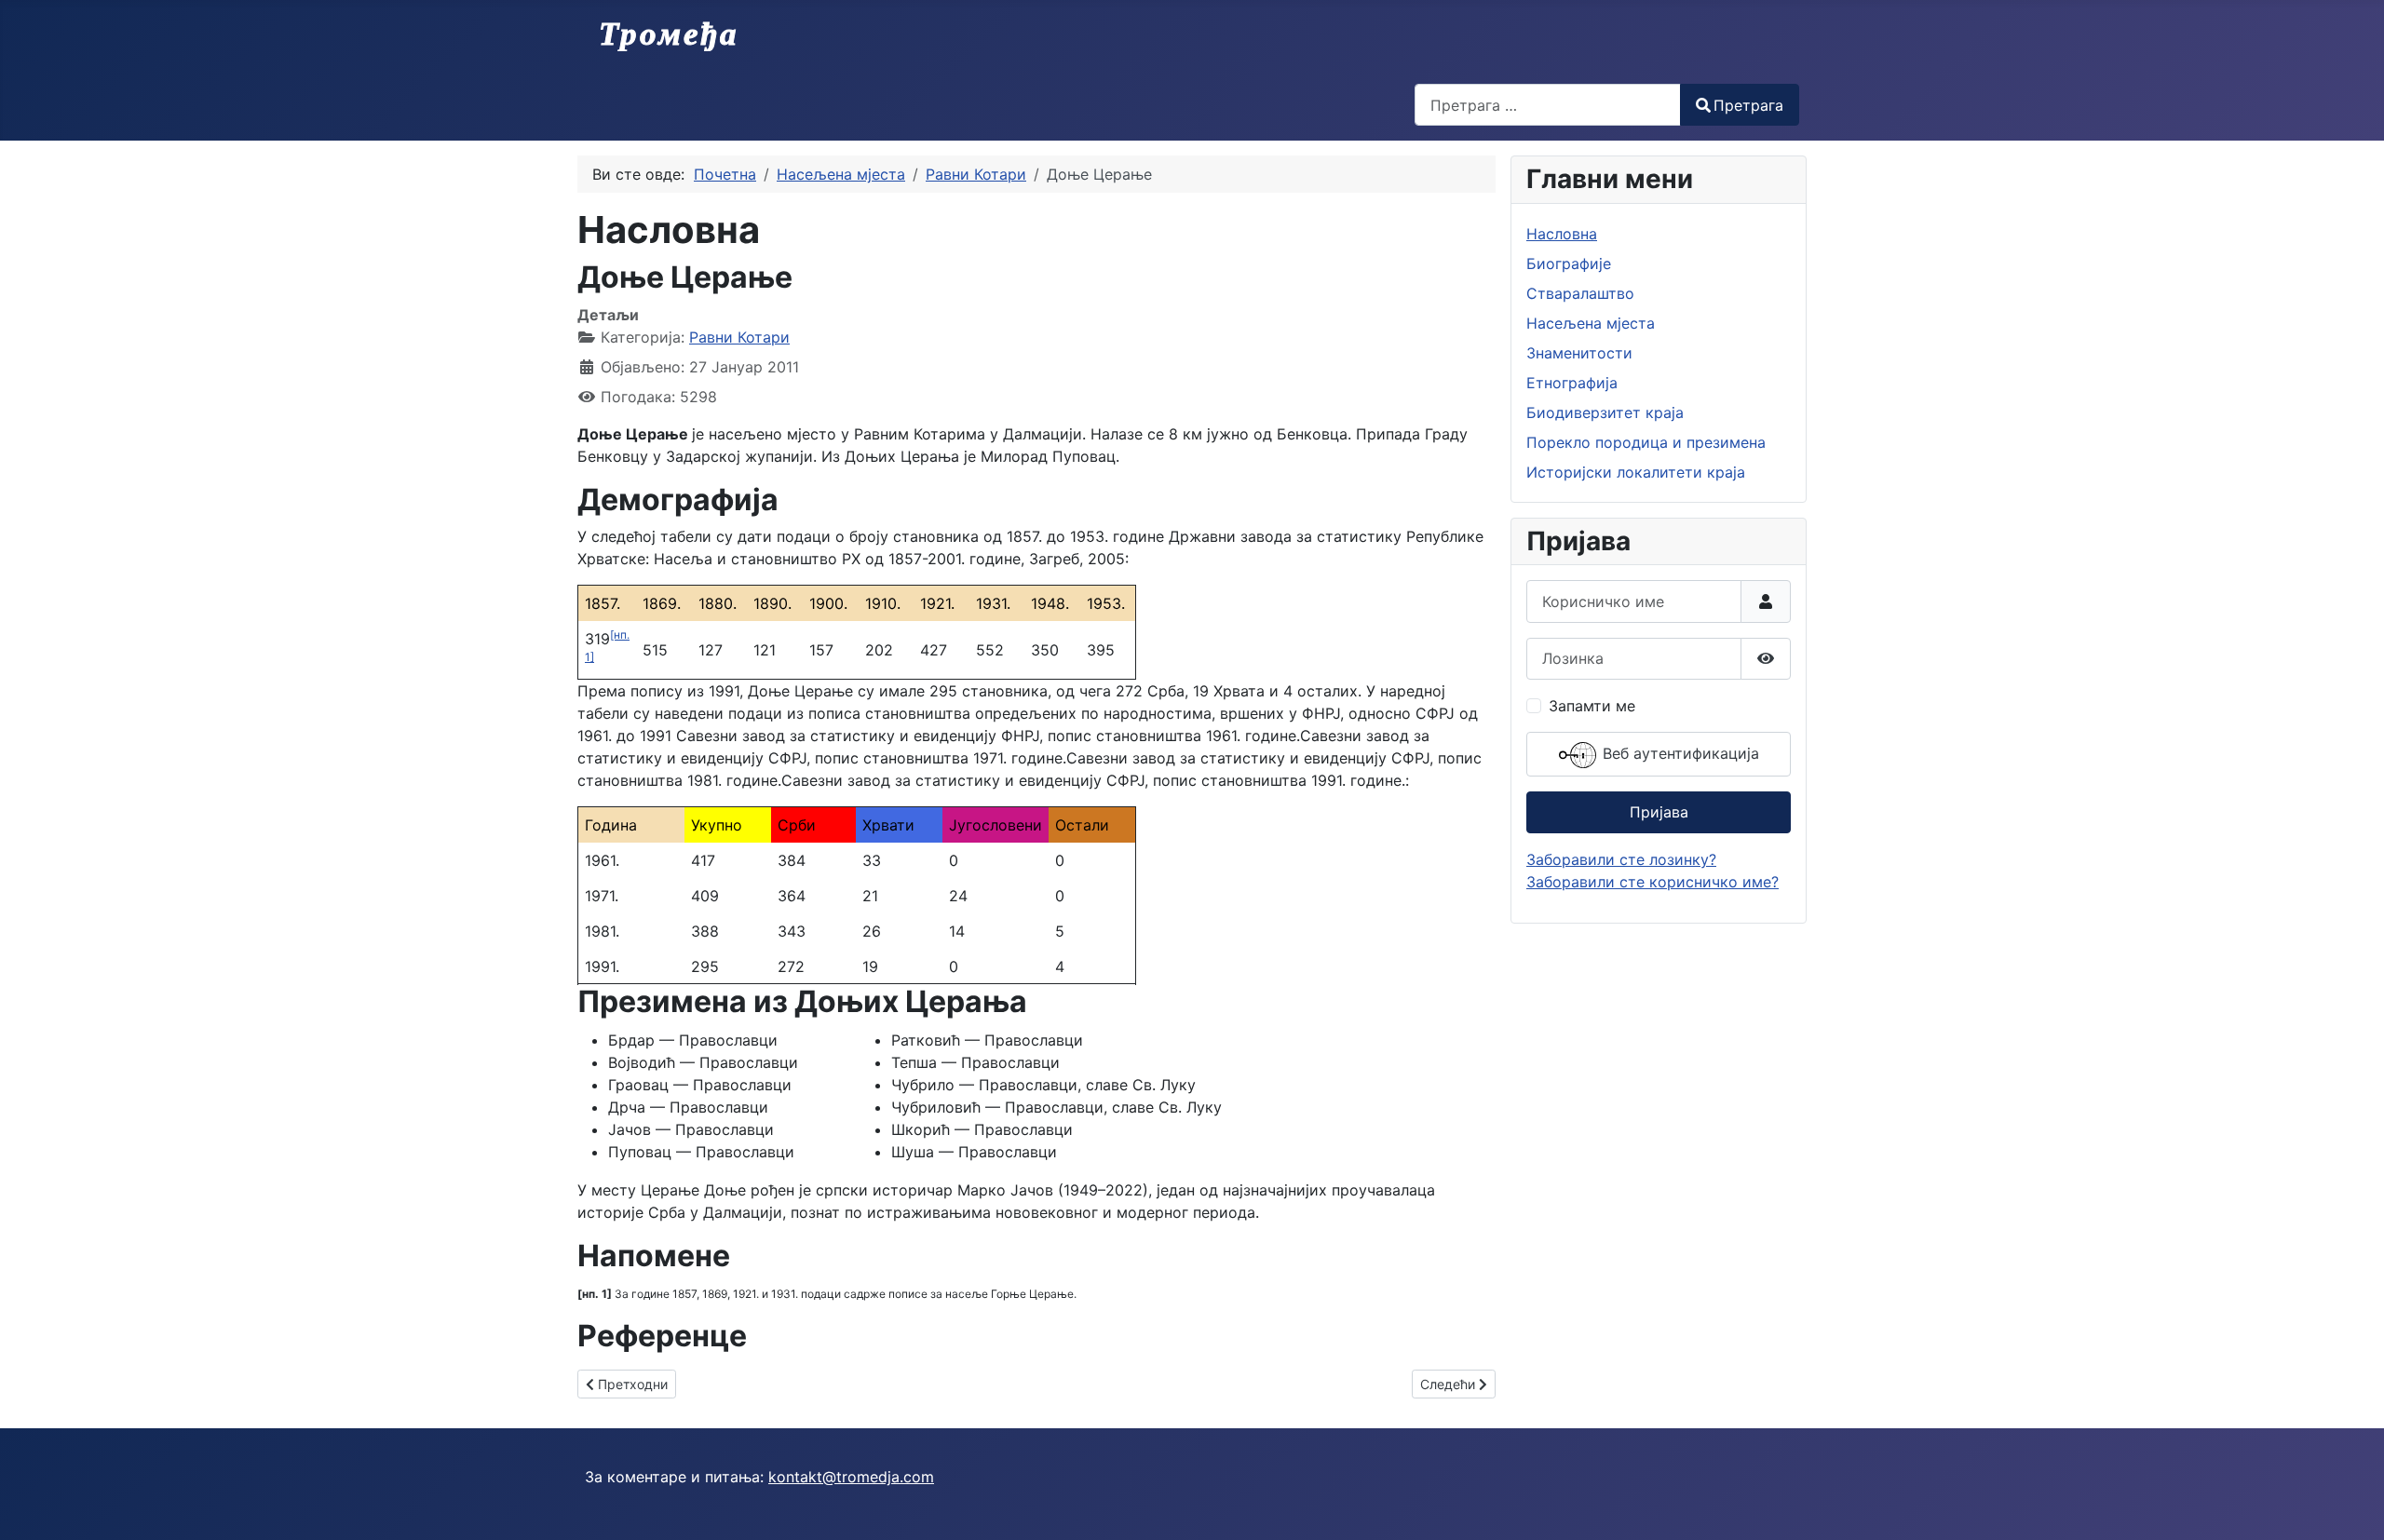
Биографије (1569, 263)
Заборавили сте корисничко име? (1653, 882)
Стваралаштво (1580, 293)
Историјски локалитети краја (1636, 472)
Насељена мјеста (1591, 323)
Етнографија (1572, 383)
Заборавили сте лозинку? (1621, 859)
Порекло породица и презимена (1646, 442)
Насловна (1562, 234)
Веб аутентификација (1679, 753)
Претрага (1748, 105)
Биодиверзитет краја (1605, 412)
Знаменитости (1579, 353)
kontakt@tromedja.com (851, 1477)
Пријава (1659, 812)
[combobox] (1548, 105)
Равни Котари (739, 337)
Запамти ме (1592, 706)
